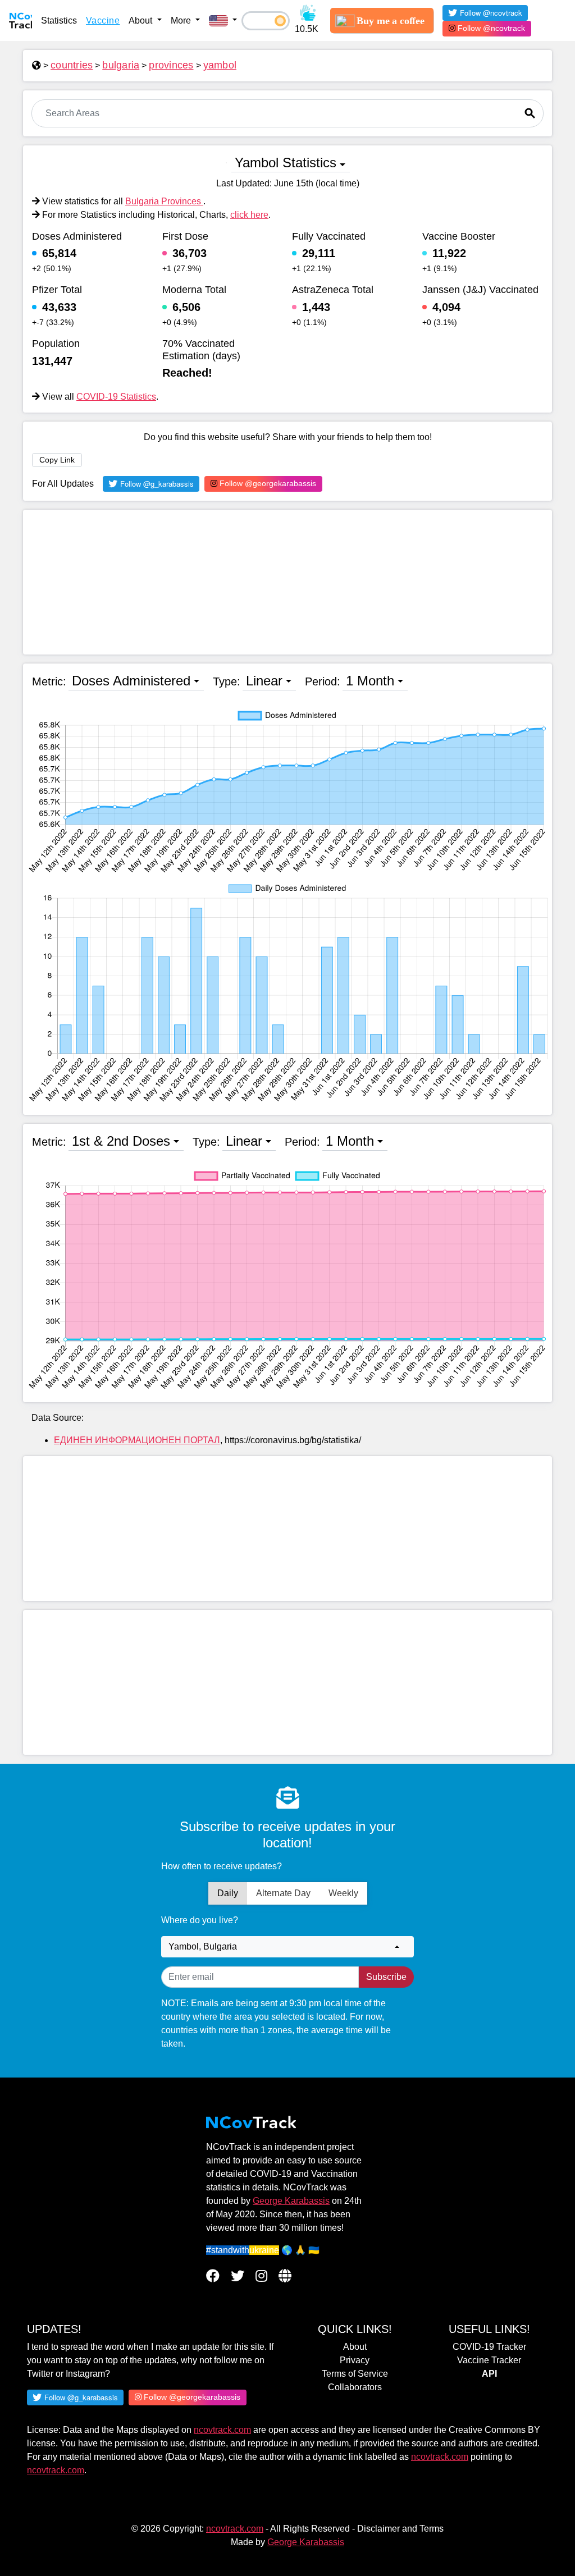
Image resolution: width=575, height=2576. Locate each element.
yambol (220, 65)
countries (72, 65)
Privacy (355, 2360)
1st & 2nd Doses (121, 1141)
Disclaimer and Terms (400, 2529)
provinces (171, 65)
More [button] (182, 20)
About (355, 2347)
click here (249, 215)
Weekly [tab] (343, 1893)
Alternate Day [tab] (283, 1893)
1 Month (370, 681)
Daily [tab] (228, 1893)
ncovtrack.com (222, 2430)
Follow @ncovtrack (490, 28)
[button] (223, 21)
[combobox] (287, 1947)
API (489, 2374)
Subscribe (386, 1977)
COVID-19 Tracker (489, 2347)
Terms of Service (355, 2374)
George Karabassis (291, 2201)
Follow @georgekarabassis (267, 483)
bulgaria (121, 65)
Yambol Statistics (286, 163)
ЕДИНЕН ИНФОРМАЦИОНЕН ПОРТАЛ (137, 1440)
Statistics (59, 20)
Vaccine (103, 20)
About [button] (142, 20)
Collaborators (355, 2387)
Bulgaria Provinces (164, 201)
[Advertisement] (287, 582)
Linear (264, 681)
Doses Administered (131, 681)
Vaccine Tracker (489, 2360)
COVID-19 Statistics (116, 397)
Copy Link (57, 460)
